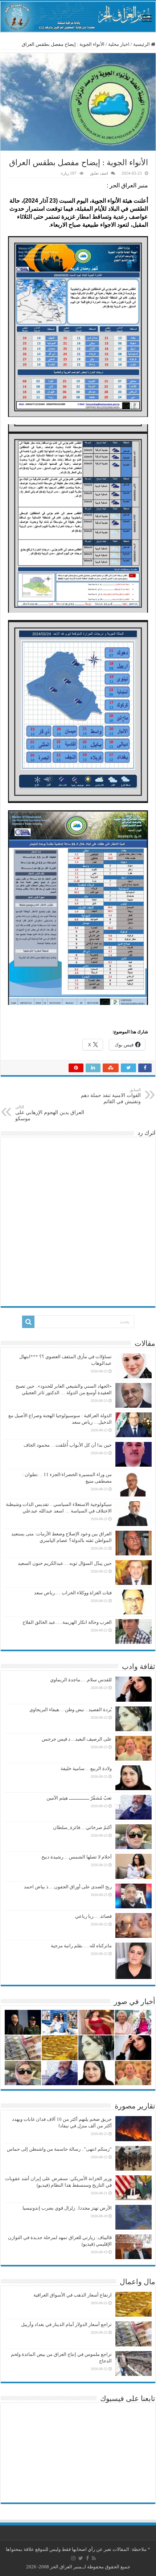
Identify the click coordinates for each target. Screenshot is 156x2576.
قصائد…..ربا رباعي (93, 1916)
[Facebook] (87, 2558)
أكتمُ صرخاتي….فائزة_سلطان (82, 1827)
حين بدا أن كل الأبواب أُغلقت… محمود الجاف (68, 1445)
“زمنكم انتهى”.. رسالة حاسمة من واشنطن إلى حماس (59, 2149)
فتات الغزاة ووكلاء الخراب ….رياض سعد (73, 1593)
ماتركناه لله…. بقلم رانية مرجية (81, 1946)
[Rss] (94, 2558)
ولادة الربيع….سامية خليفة (86, 1768)
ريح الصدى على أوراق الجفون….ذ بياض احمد (68, 1887)
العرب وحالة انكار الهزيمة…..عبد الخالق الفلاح (67, 1622)
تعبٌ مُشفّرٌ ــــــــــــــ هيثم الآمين (79, 1798)
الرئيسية (142, 44)
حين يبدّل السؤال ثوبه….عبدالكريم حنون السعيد (65, 1563)
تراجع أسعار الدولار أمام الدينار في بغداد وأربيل (66, 2324)
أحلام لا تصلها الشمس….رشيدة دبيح (77, 1857)
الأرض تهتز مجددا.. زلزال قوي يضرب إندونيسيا (67, 2208)
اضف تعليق (99, 173)
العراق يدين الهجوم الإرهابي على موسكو (50, 1113)
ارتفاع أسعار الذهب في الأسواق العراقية (73, 2295)
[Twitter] (81, 2558)
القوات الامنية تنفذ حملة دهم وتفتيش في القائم (111, 1096)
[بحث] (28, 1322)
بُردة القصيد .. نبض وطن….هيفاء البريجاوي (71, 1710)
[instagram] (73, 2558)
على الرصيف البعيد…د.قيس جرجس (77, 1739)
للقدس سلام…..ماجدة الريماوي (81, 1680)
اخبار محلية (119, 44)
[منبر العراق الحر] (78, 17)
